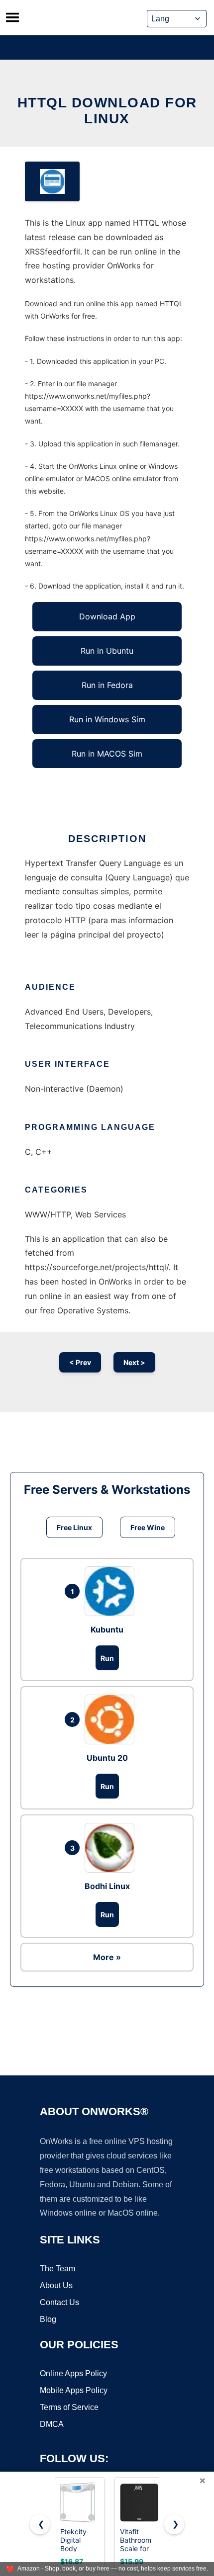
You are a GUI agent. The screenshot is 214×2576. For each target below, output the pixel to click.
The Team (57, 2269)
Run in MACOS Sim (107, 754)
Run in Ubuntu (107, 651)
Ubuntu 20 (107, 1758)
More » (107, 1957)
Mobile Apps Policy (74, 2390)
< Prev (80, 1362)
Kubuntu (107, 1630)
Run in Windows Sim (107, 719)
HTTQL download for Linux (107, 111)
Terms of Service (69, 2407)
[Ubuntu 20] (112, 1719)
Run (107, 1658)
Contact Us (59, 2302)
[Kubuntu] (112, 1591)
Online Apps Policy (73, 2373)
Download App (107, 616)
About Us (56, 2285)
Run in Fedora (107, 685)
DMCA (52, 2424)
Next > (134, 1362)
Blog (48, 2319)
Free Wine (148, 1527)
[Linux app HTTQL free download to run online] (52, 181)
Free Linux (74, 1527)
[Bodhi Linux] (112, 1848)
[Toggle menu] (12, 17)
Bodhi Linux (107, 1886)
